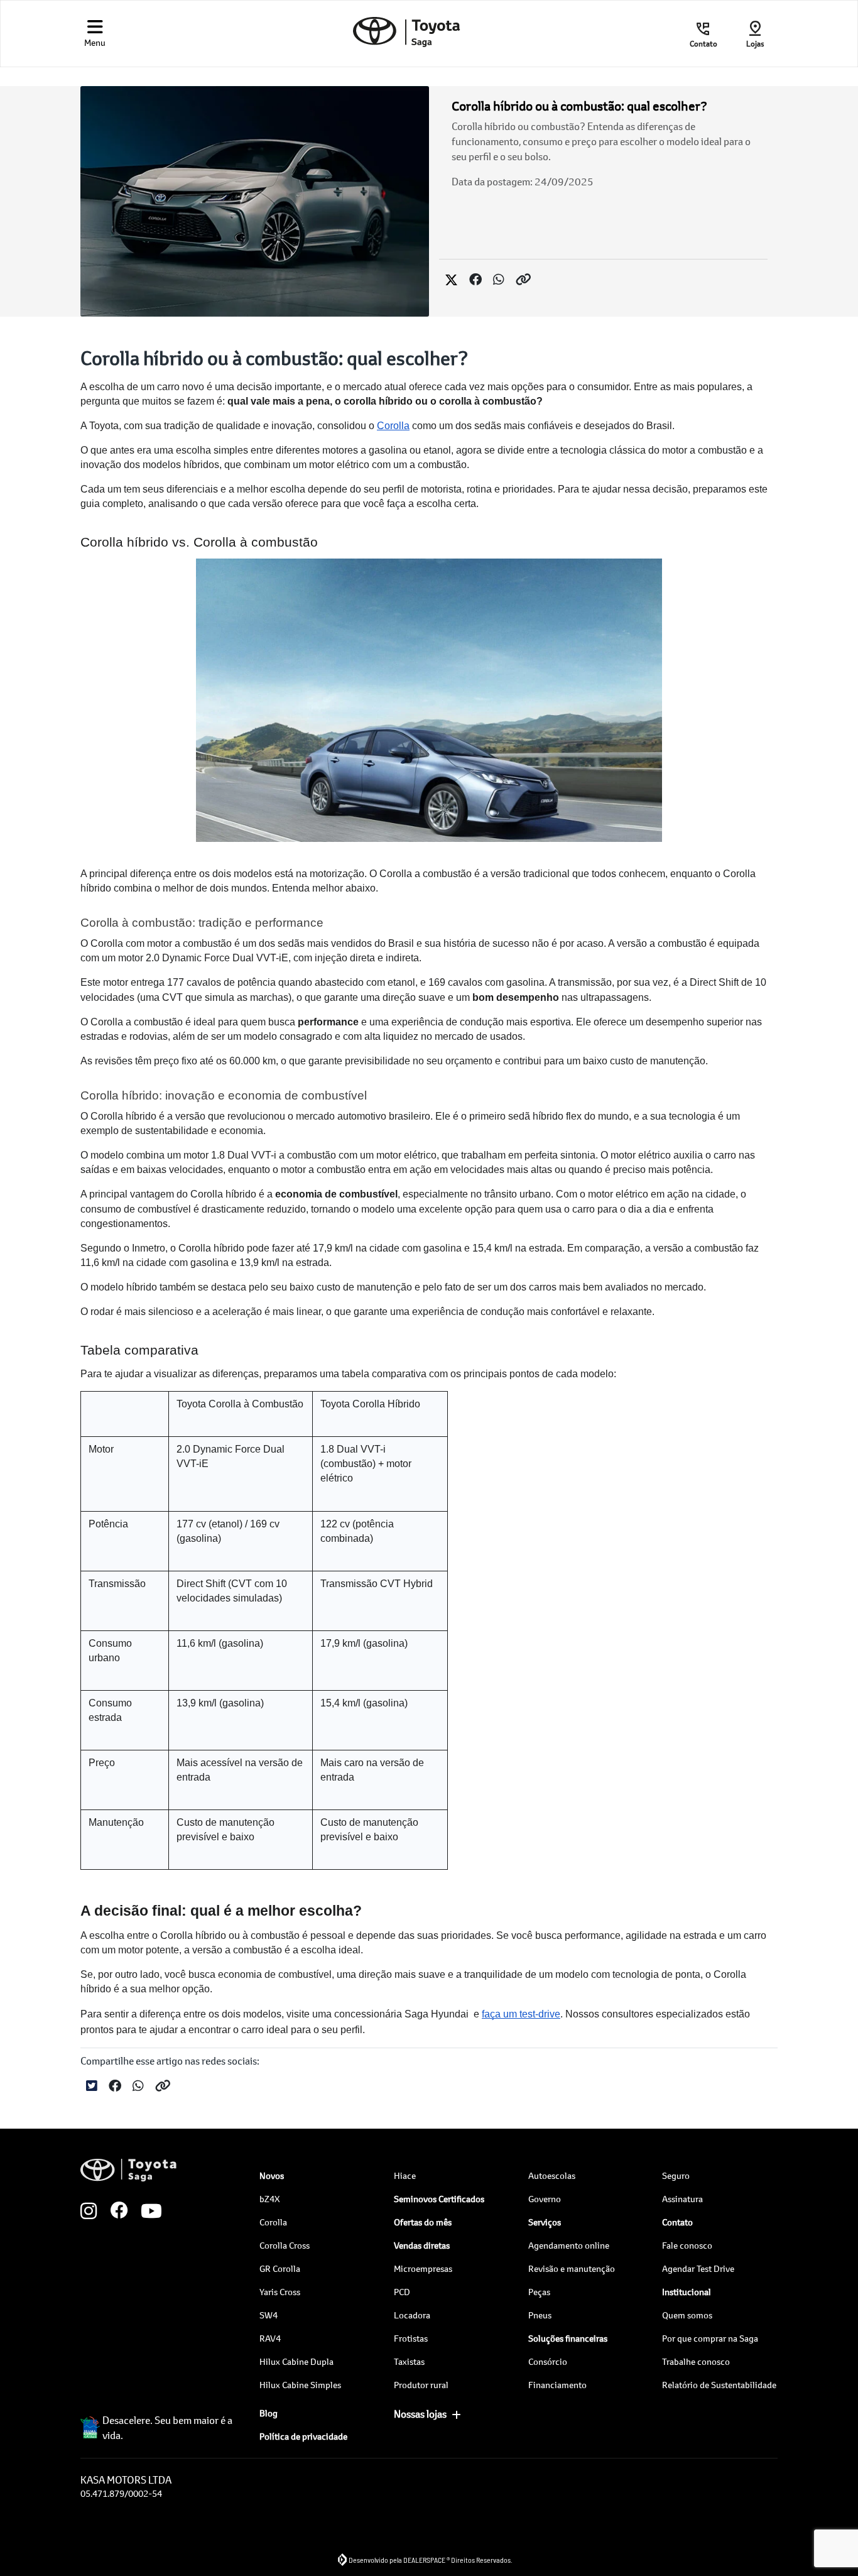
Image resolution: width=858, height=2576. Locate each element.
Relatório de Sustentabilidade (719, 2385)
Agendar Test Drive (698, 2268)
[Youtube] (156, 2212)
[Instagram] (95, 2212)
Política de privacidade (303, 2436)
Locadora (412, 2315)
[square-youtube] (186, 2212)
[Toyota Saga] (407, 32)
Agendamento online (569, 2245)
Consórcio (548, 2361)
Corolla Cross (285, 2245)
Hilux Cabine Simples (300, 2385)
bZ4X (270, 2199)
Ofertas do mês (423, 2222)
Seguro (676, 2175)
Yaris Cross (280, 2292)
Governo (545, 2199)
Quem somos (687, 2315)
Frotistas (411, 2338)
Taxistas (409, 2361)
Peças (539, 2292)
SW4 (269, 2315)
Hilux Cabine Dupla (296, 2361)
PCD (402, 2292)
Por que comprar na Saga (710, 2338)
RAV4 (270, 2338)
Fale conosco (687, 2245)
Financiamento (557, 2385)
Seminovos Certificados (439, 2199)
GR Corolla (280, 2268)
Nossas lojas (420, 2414)
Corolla (273, 2222)
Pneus (540, 2315)
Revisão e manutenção (572, 2268)
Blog (269, 2413)
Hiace (405, 2175)
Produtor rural (421, 2385)
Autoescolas (552, 2175)
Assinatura (682, 2199)
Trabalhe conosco (696, 2361)
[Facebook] (126, 2212)
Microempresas (423, 2268)
